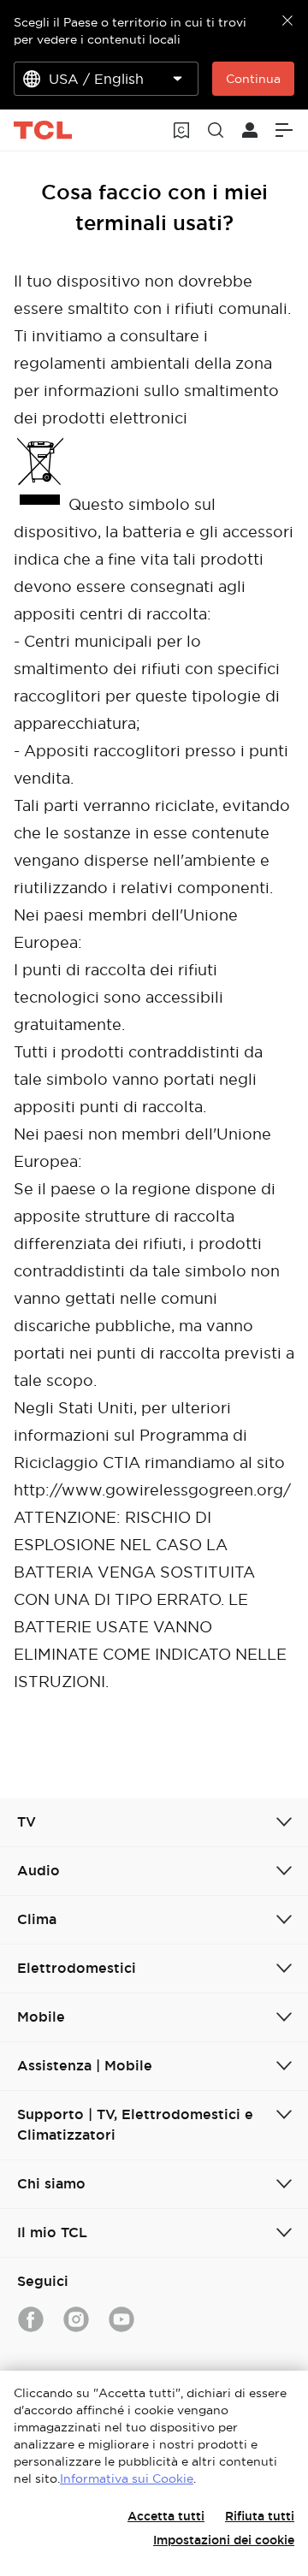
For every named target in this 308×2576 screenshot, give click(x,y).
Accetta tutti (166, 2516)
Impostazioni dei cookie (224, 2540)
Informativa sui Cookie (127, 2478)
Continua (253, 79)
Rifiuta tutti (260, 2516)
